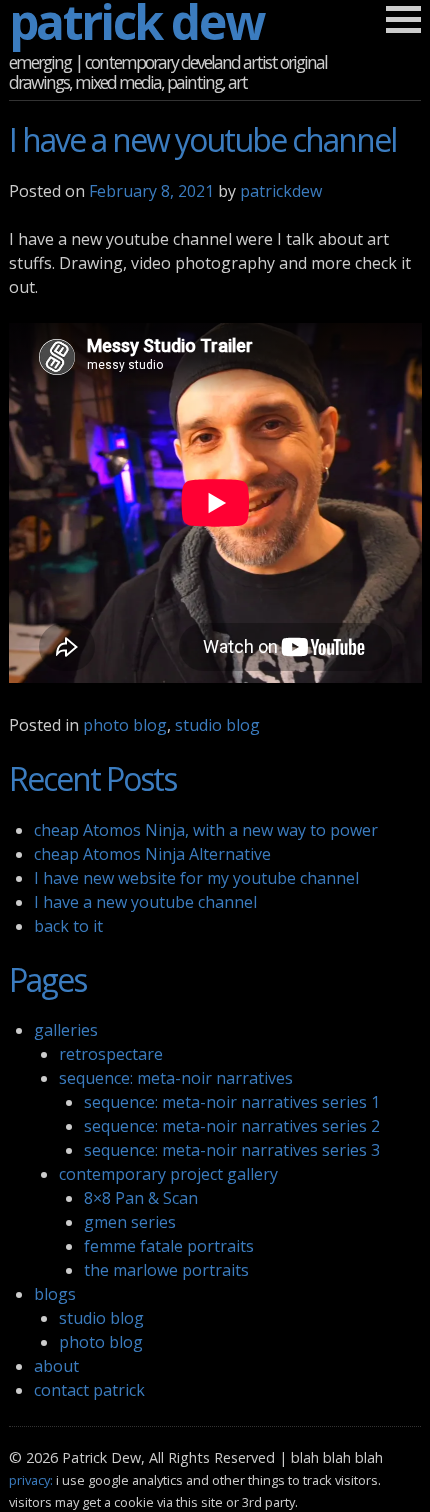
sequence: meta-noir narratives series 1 (232, 1102)
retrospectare (111, 1054)
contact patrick (89, 1390)
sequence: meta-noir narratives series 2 (232, 1126)
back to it (68, 926)
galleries (66, 1030)
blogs (55, 1294)
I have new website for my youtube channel (196, 878)
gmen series (130, 1222)
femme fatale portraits (169, 1246)
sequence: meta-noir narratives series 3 (232, 1150)
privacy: (31, 1480)
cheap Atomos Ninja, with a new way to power (206, 830)
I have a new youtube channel (145, 902)
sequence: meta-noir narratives (176, 1078)
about (56, 1366)
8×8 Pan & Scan (141, 1198)
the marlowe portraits (166, 1270)
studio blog (217, 725)
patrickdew (281, 191)
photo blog (125, 725)
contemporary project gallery (168, 1174)
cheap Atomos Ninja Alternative (152, 854)
